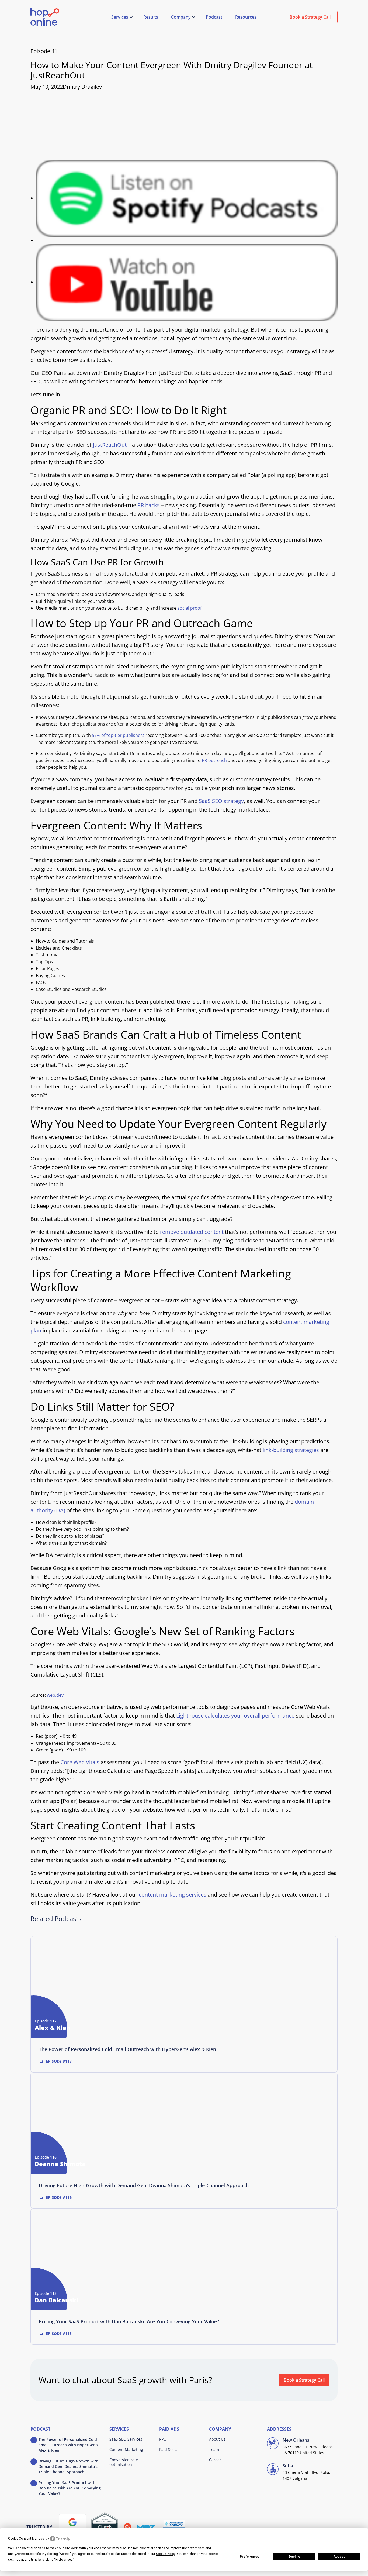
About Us (217, 2439)
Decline (294, 2557)
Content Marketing (126, 2449)
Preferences (250, 2557)
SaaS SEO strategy (221, 801)
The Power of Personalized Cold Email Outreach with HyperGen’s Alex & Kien (127, 2049)
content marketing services (173, 1895)
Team (214, 2449)
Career (215, 2460)
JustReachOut (110, 445)
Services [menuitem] (120, 17)
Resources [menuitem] (246, 17)
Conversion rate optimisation (124, 2462)
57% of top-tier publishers (118, 735)
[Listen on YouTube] (187, 282)
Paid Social (169, 2449)
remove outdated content (192, 1232)
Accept (339, 2557)
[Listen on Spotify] (187, 198)
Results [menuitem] (151, 17)
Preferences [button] (64, 2560)
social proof (190, 608)
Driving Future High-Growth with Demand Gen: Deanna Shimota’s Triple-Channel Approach (144, 2185)
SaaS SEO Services (126, 2439)
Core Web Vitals (80, 1762)
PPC (163, 2439)
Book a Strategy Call (310, 17)
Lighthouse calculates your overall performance (235, 1715)
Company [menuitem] (181, 17)
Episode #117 (59, 2061)
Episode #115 (59, 2333)
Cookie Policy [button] (166, 2554)
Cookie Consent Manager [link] (27, 2539)
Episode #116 (59, 2197)
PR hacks (149, 505)
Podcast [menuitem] (214, 17)
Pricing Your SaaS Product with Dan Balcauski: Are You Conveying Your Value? (129, 2321)
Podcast (40, 2429)
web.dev (55, 1695)
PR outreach (214, 760)
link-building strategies (291, 1450)
